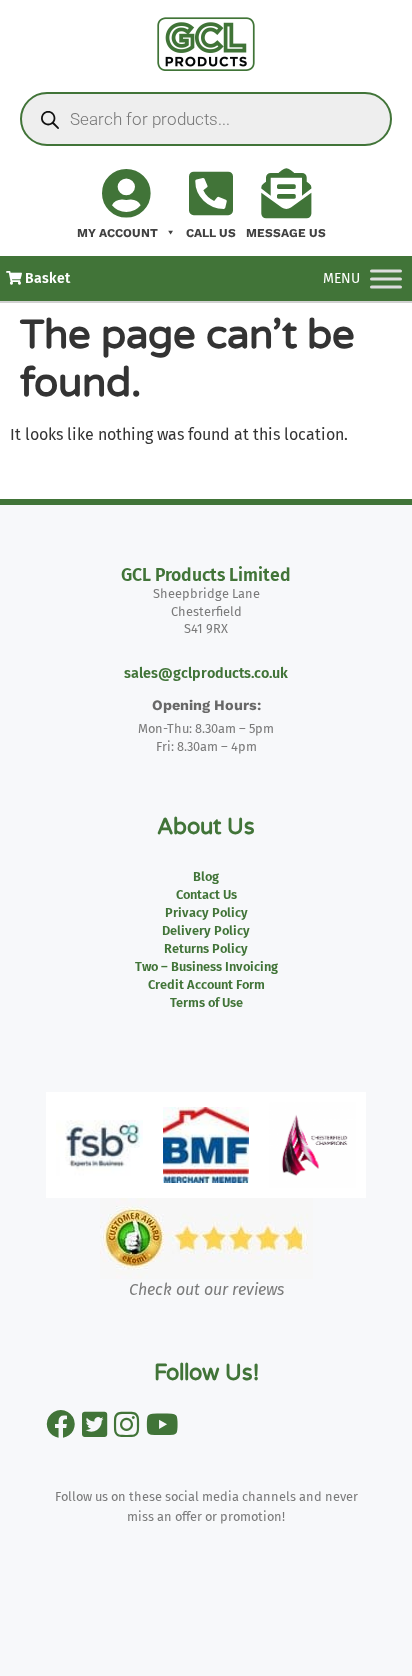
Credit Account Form (206, 984)
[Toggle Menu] (386, 278)
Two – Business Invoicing (206, 966)
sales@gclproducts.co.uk (206, 673)
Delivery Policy (206, 930)
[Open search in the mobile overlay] (206, 119)
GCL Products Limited (206, 575)
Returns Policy (206, 948)
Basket (46, 278)
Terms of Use (206, 1002)
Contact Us (206, 894)
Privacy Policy (206, 912)
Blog (206, 876)
